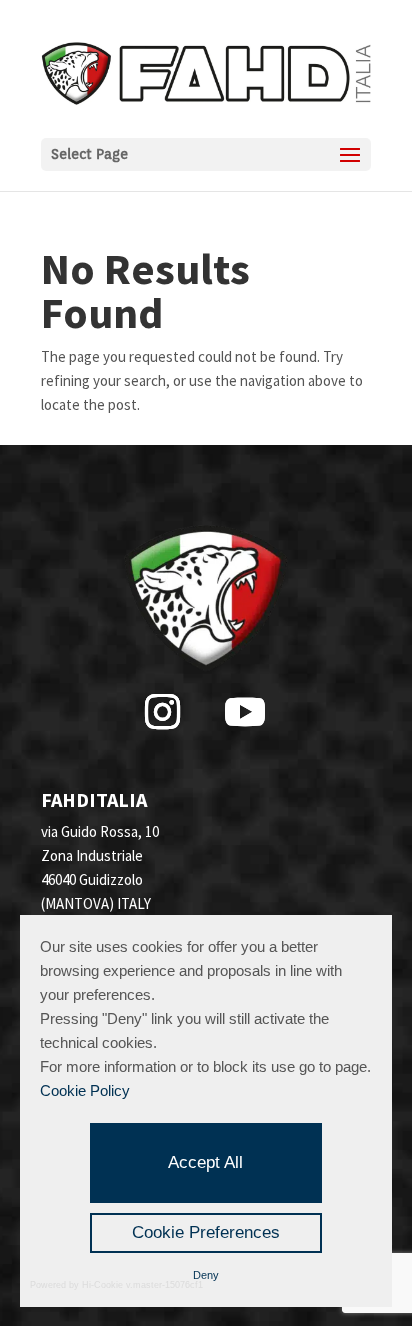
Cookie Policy (85, 1090)
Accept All (205, 1162)
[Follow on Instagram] (162, 712)
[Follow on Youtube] (245, 712)
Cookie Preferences (206, 1232)
